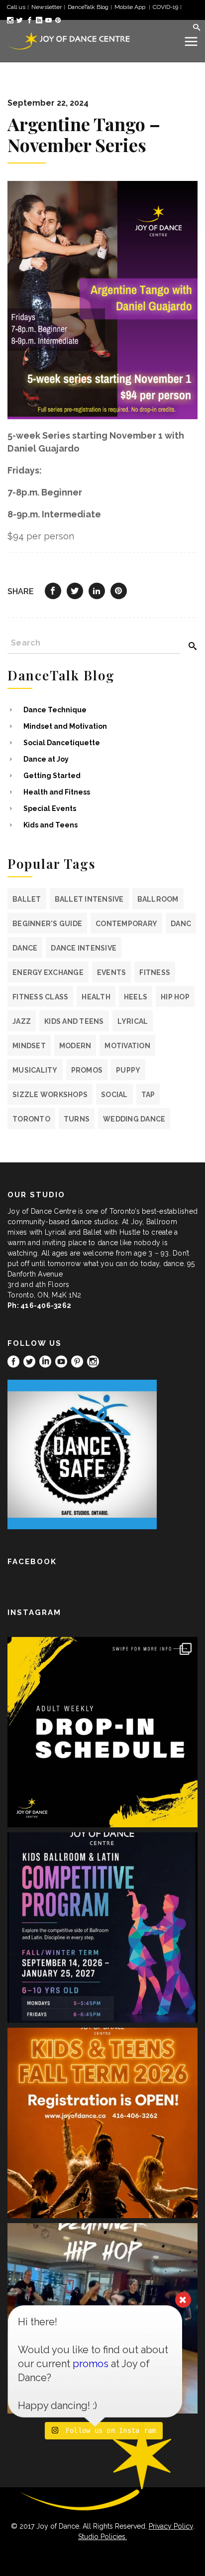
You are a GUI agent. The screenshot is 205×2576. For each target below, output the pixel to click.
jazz (22, 1021)
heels (136, 997)
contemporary (126, 924)
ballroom (158, 899)
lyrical (133, 1021)
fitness (155, 972)
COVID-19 (165, 7)
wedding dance (134, 1119)
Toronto (31, 1119)
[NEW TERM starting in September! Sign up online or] (102, 2123)
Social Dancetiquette (62, 743)
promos (87, 1070)
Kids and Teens (51, 825)
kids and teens (74, 1021)
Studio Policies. (102, 2537)
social (114, 1095)
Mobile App (131, 7)
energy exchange (48, 972)
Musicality (35, 1070)
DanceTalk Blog (88, 7)
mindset (29, 1046)
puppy (128, 1070)
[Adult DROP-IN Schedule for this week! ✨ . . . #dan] (102, 1732)
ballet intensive (89, 899)
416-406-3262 (46, 1305)
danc (181, 924)
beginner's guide (47, 924)
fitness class (40, 997)
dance (25, 948)
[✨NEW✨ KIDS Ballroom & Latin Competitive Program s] (102, 1928)
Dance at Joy (46, 759)
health (96, 997)
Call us (16, 7)
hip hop (175, 997)
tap (148, 1095)
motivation (127, 1046)
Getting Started (52, 776)
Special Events (50, 808)
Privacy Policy (171, 2526)
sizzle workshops (50, 1095)
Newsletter (47, 7)
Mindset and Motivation (65, 726)
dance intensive (84, 948)
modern (75, 1046)
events (112, 972)
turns (77, 1119)
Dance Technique (55, 710)
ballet (27, 899)
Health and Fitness (57, 792)
